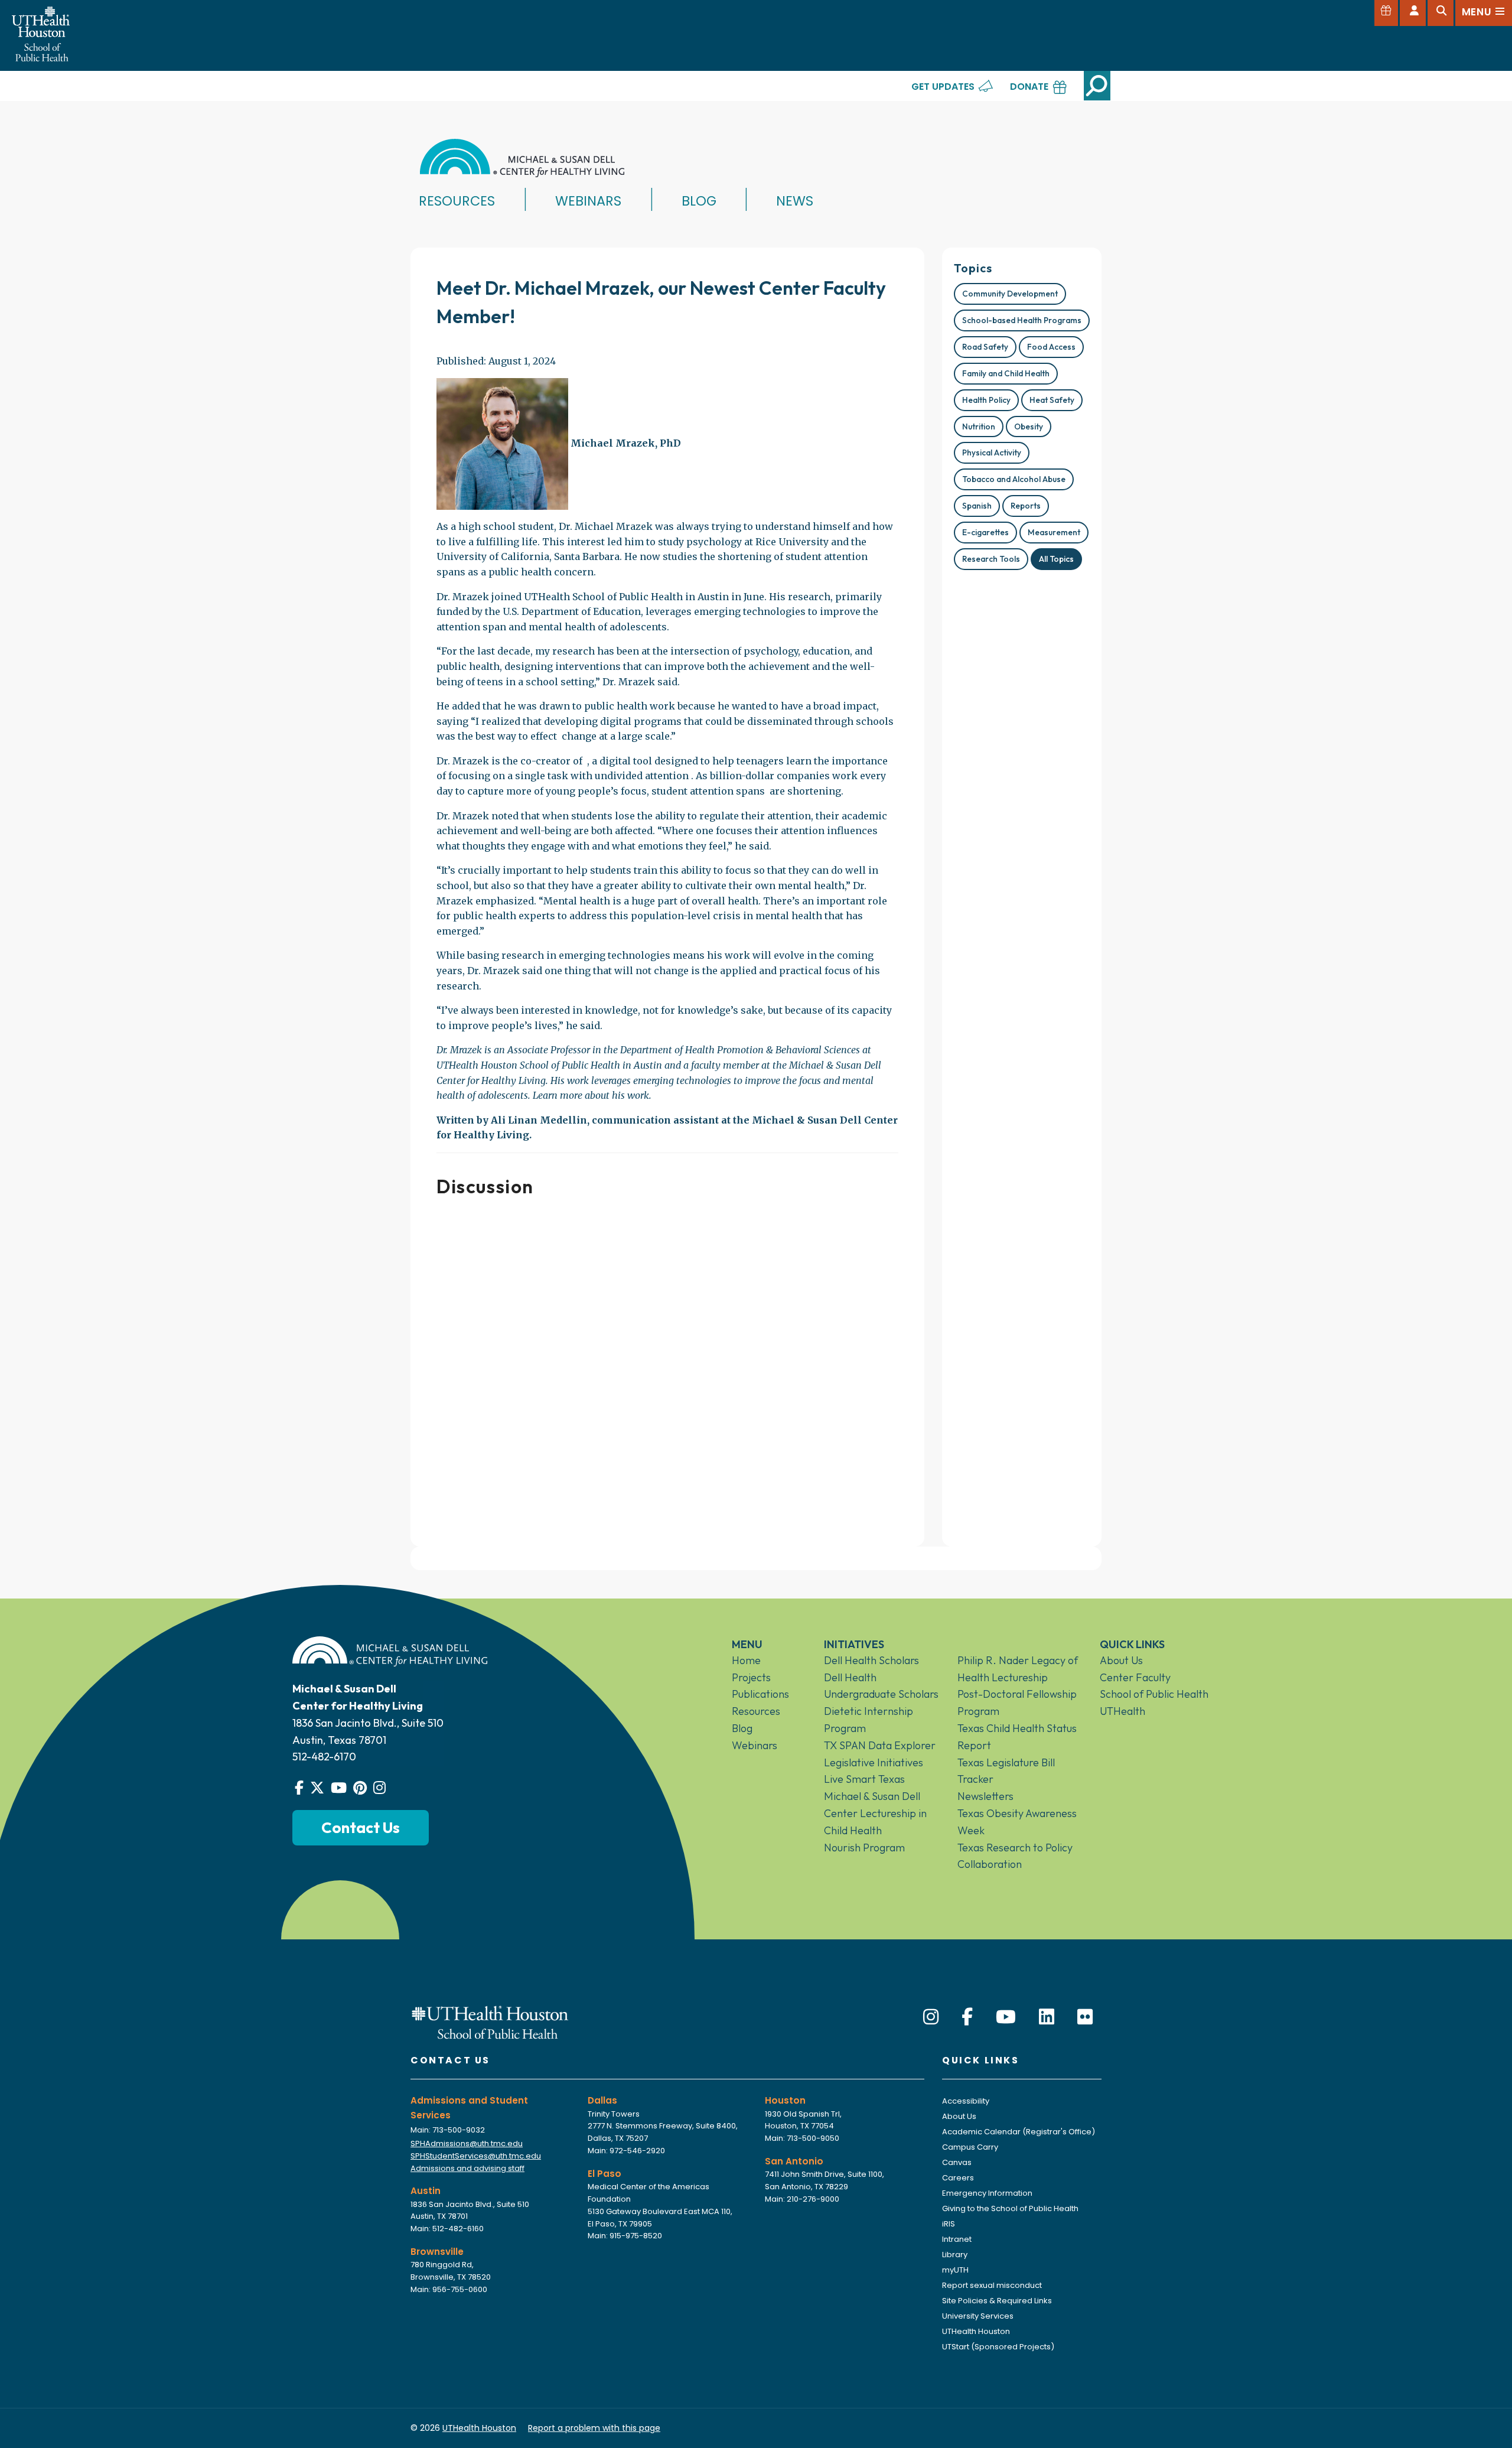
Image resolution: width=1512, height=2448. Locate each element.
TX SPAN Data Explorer (880, 1745)
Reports (1026, 506)
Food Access (1051, 347)
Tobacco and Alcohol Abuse (1014, 479)
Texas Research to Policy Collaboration (1015, 1856)
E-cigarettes (985, 532)
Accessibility (966, 2101)
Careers (958, 2178)
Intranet (957, 2239)
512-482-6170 (324, 1757)
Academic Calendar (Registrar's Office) (1019, 2132)
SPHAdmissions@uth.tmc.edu (467, 2143)
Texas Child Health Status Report (1017, 1737)
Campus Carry (970, 2147)
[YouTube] (1006, 2017)
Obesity (1029, 427)
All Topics (1056, 559)
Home (746, 1660)
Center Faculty (1135, 1677)
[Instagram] (931, 2017)
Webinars (588, 201)
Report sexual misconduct (992, 2285)
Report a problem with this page (594, 2428)
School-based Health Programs (1022, 320)
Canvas (957, 2162)
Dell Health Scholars (871, 1660)
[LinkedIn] (1047, 2017)
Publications (760, 1694)
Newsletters (985, 1796)
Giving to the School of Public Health (1010, 2208)
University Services (978, 2316)
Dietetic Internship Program (869, 1720)
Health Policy (986, 400)
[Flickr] (1085, 2017)
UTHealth (1122, 1711)
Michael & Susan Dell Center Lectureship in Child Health (875, 1813)
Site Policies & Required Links (997, 2301)
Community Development (1010, 294)
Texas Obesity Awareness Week (1017, 1822)
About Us (1121, 1660)
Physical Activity (992, 453)
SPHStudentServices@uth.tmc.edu (476, 2156)
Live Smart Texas (864, 1779)
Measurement (1054, 532)
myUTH (955, 2270)
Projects (751, 1677)
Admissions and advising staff (467, 2168)
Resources (457, 201)
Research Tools (991, 559)
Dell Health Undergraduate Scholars (881, 1686)
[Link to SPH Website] (490, 2022)
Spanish (977, 506)
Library (955, 2255)
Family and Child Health (1006, 373)
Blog (699, 201)
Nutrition (979, 427)
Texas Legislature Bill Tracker (1006, 1771)
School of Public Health (1154, 1694)
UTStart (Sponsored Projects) (998, 2347)
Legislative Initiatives (874, 1762)
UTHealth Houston (976, 2331)
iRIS (949, 2224)
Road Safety (985, 347)
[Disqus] (667, 1367)
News (795, 201)
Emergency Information (987, 2193)
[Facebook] (967, 2017)
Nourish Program (864, 1848)
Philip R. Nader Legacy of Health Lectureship (1018, 1669)
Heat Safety (1052, 400)
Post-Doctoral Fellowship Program (1017, 1702)
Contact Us (361, 1827)
